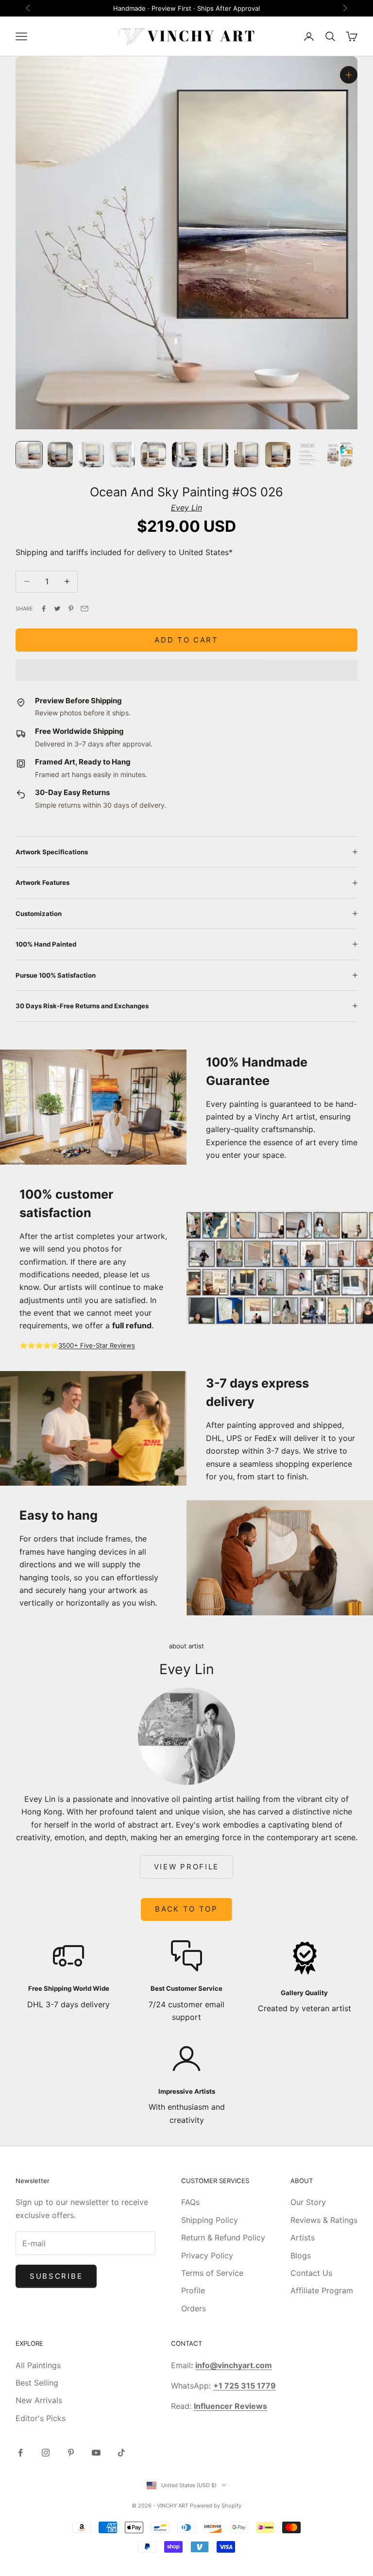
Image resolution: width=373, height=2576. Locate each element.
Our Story (308, 2202)
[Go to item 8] (247, 455)
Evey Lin (186, 508)
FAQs (190, 2202)
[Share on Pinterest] (71, 609)
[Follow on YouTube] (96, 2453)
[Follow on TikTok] (121, 2453)
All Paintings (38, 2365)
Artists (303, 2237)
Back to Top (186, 1909)
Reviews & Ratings (324, 2220)
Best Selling (37, 2383)
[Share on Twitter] (57, 609)
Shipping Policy (210, 2220)
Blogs (301, 2255)
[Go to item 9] (278, 455)
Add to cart (186, 640)
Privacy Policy (207, 2255)
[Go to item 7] (216, 455)
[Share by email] (85, 609)
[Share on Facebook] (44, 609)
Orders (194, 2308)
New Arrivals (39, 2400)
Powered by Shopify (216, 2506)
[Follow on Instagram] (46, 2453)
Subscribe (56, 2276)
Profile (193, 2290)
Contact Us (311, 2273)
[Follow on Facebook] (20, 2453)
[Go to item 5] (153, 455)
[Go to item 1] (29, 455)
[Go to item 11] (340, 455)
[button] (186, 670)
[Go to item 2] (60, 455)
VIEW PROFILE (186, 1867)
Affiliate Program (322, 2290)
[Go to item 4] (122, 455)
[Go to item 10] (309, 455)
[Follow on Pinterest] (71, 2453)
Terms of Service (212, 2273)
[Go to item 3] (91, 455)
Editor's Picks (41, 2418)
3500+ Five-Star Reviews (97, 1345)
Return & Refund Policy (223, 2237)
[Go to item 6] (185, 455)
